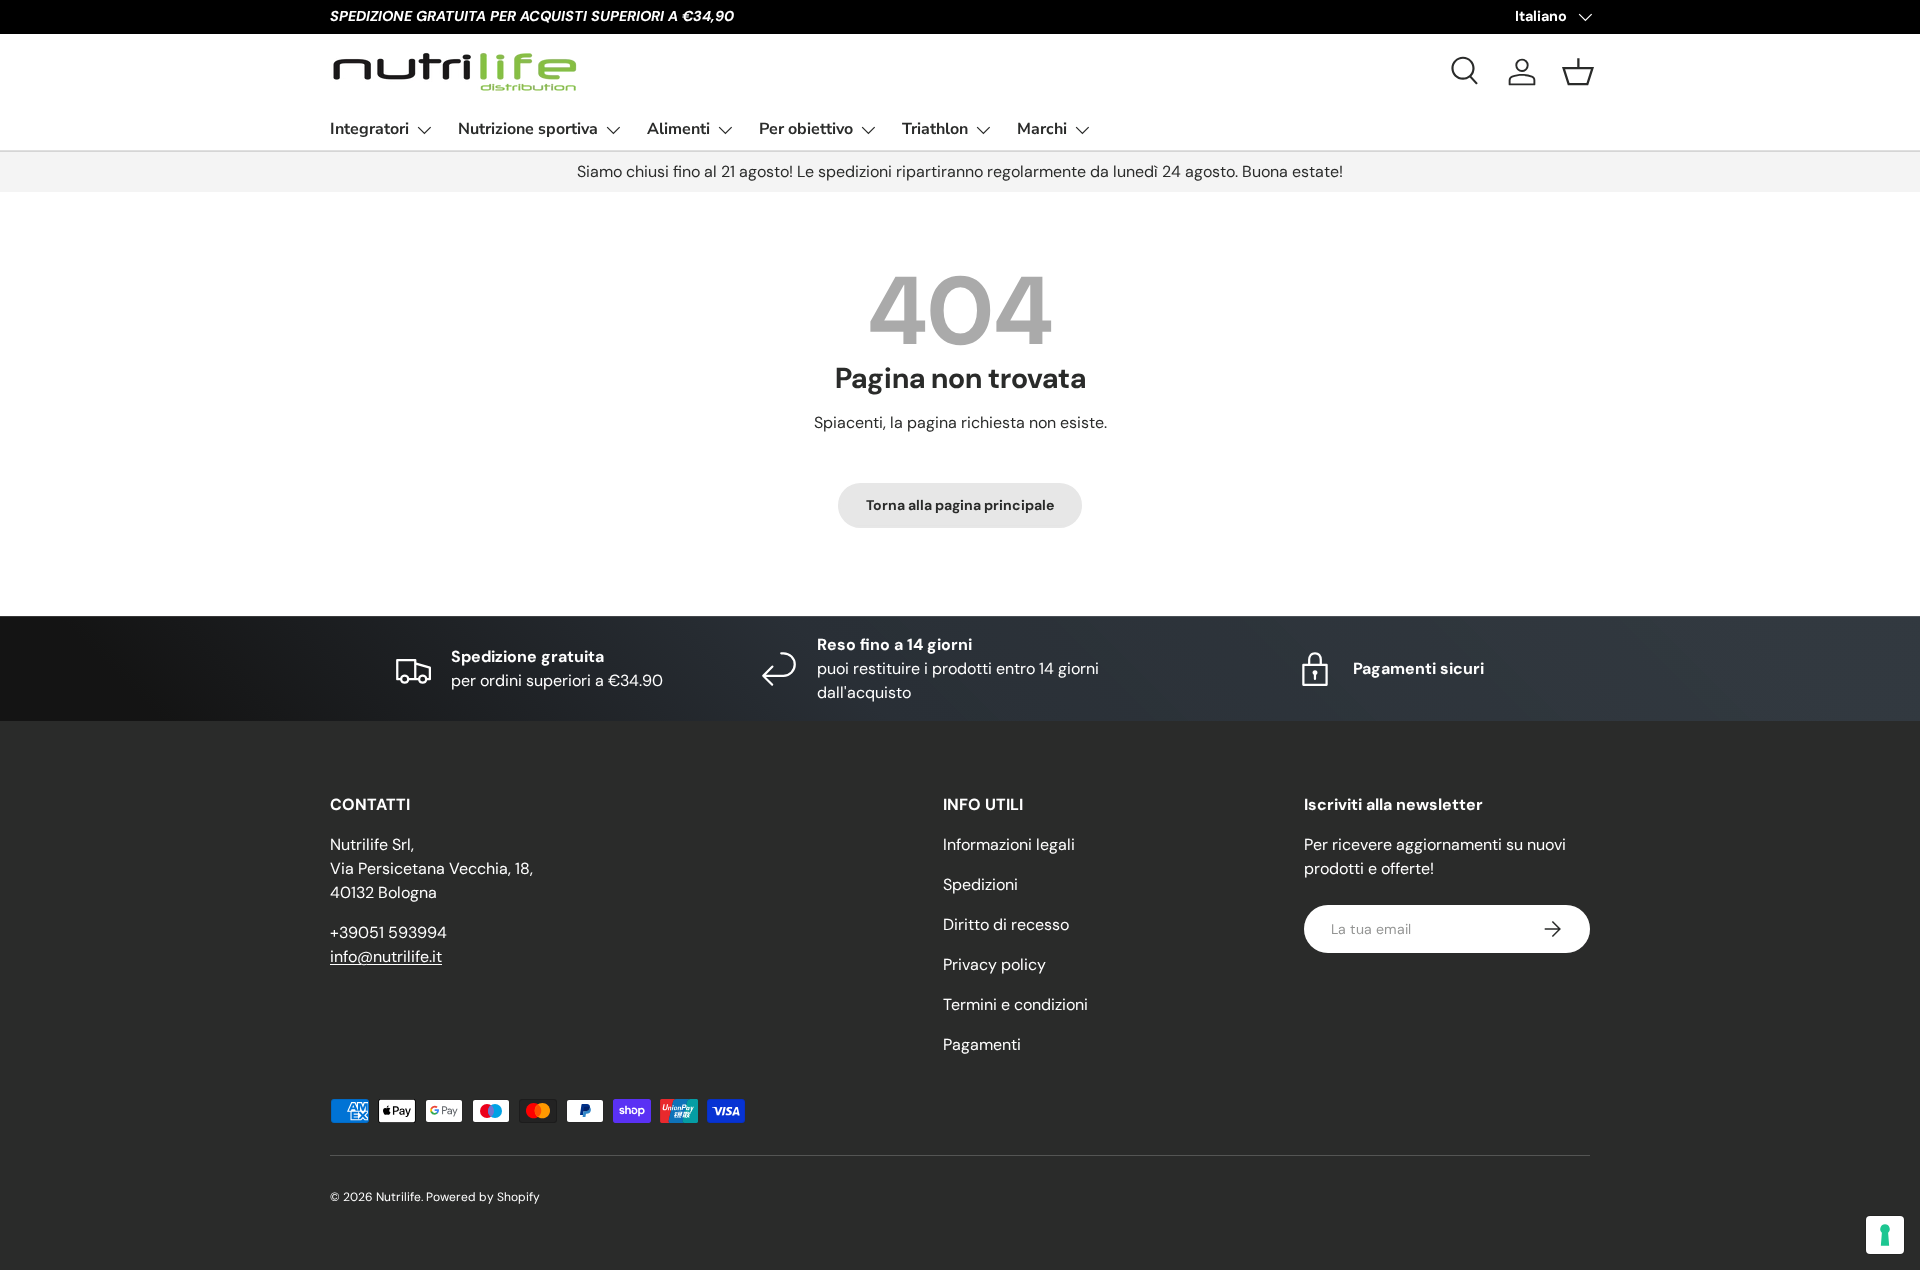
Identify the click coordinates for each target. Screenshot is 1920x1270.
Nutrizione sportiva (528, 129)
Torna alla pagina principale (960, 505)
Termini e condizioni (1015, 1004)
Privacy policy (994, 964)
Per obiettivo (806, 129)
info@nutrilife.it (386, 956)
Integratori (369, 129)
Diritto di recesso (1006, 924)
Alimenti (678, 129)
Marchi (1042, 129)
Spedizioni (980, 884)
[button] (1578, 72)
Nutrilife (398, 1197)
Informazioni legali (1009, 844)
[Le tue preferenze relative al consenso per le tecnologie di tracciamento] (1885, 1235)
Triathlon (935, 129)
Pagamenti (982, 1044)
